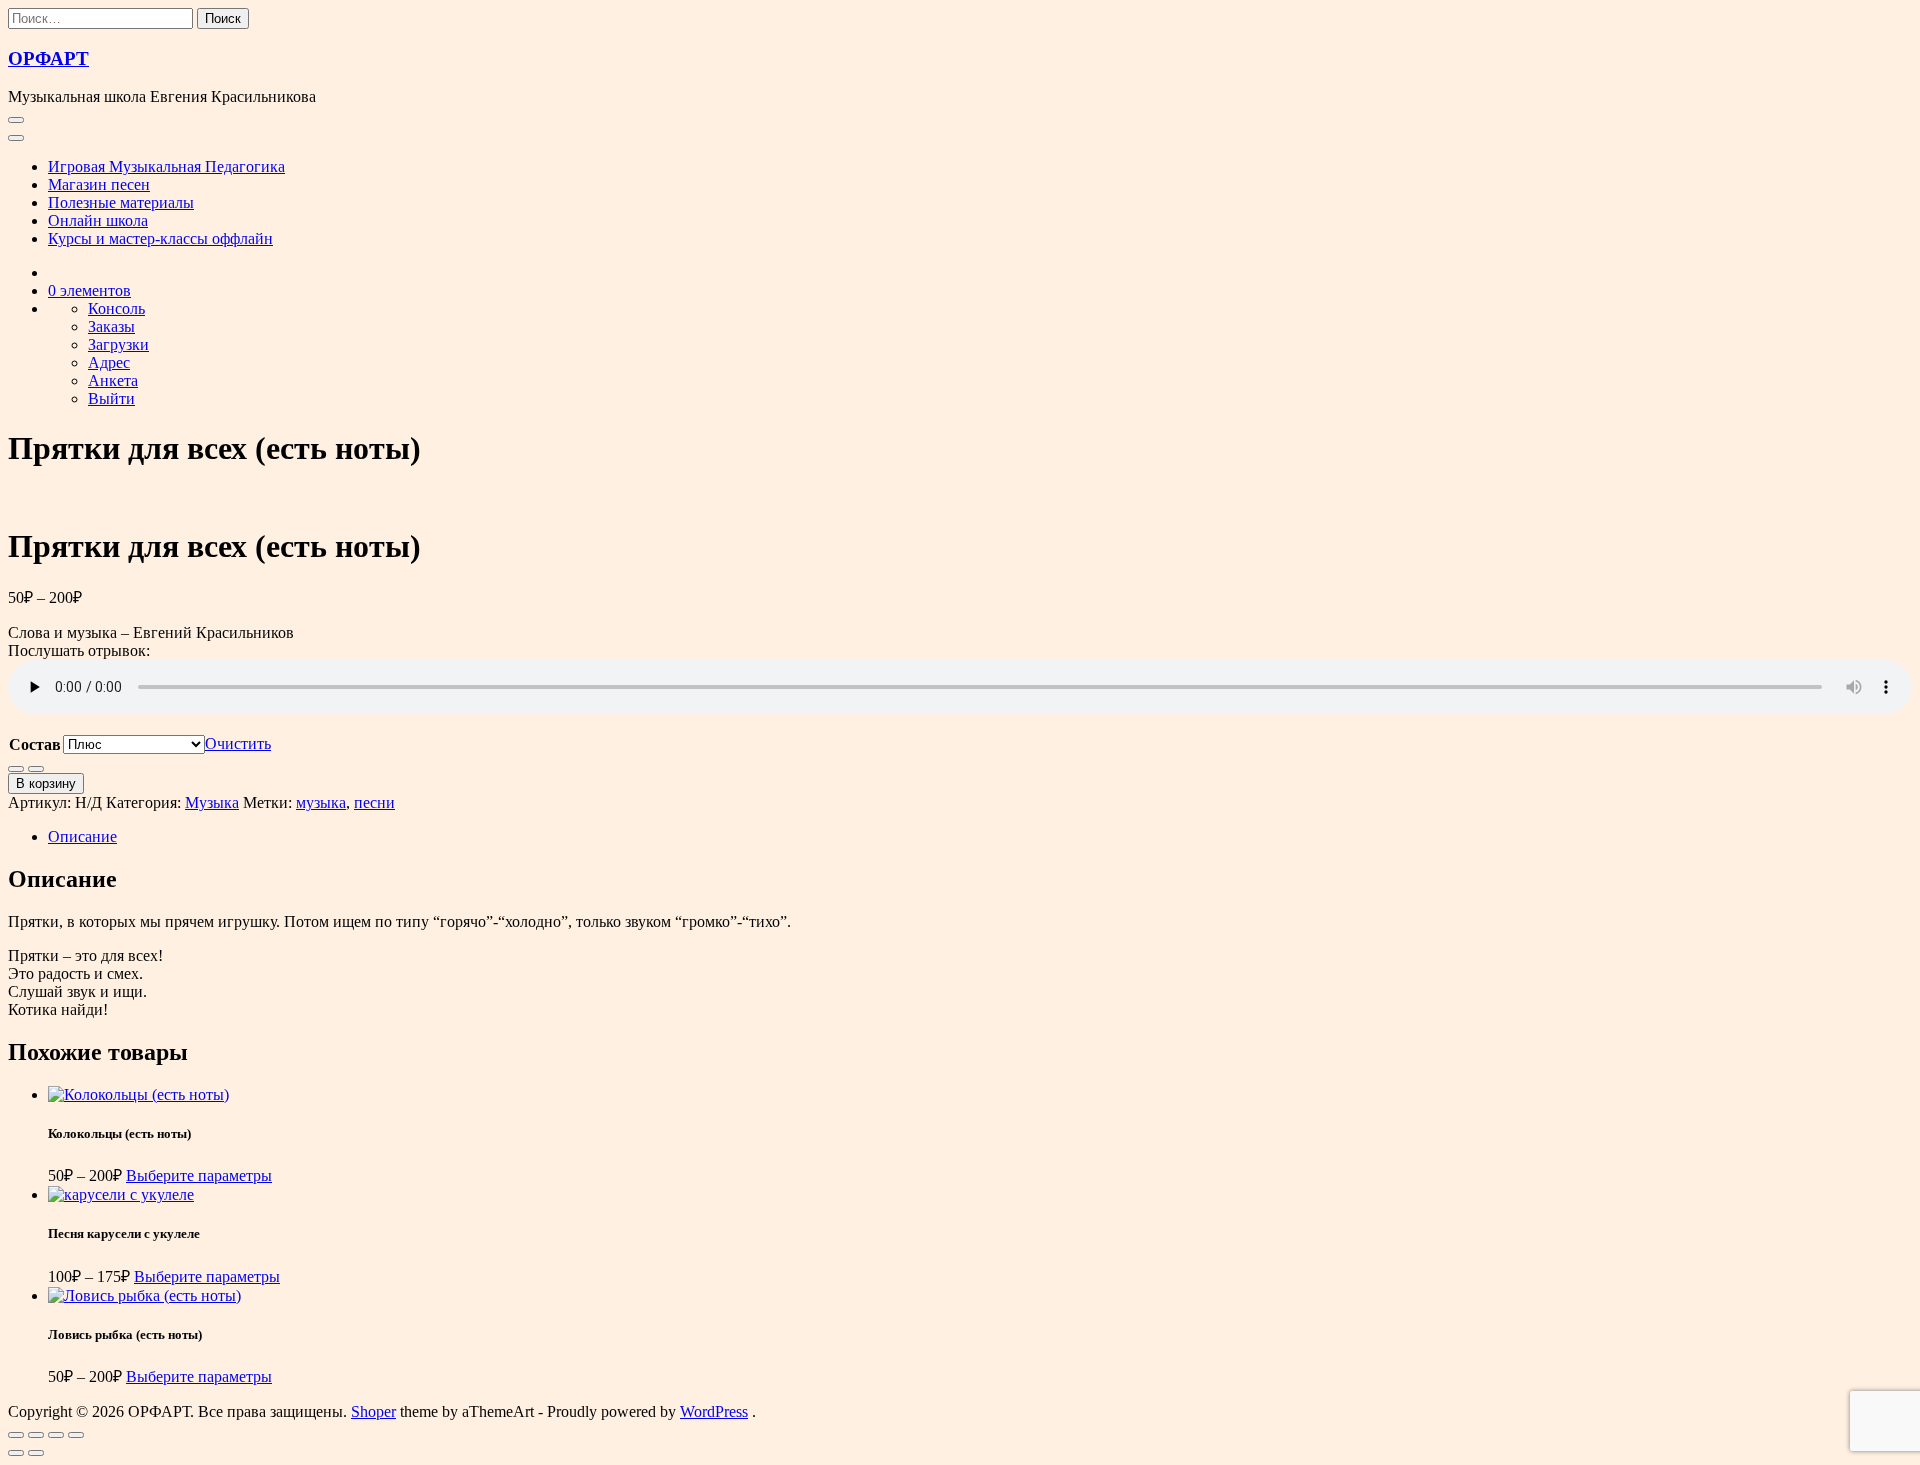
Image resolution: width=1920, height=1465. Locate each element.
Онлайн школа (98, 220)
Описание (82, 836)
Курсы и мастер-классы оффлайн (160, 238)
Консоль (116, 308)
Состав (35, 744)
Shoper (373, 1411)
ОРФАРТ (48, 58)
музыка (321, 802)
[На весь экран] (36, 1435)
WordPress (714, 1411)
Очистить (238, 743)
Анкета (113, 380)
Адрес (109, 362)
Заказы (111, 326)
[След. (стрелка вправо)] (36, 1453)
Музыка (212, 802)
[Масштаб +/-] (16, 1435)
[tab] (980, 837)
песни (374, 802)
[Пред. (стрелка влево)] (16, 1453)
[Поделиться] (56, 1435)
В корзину (46, 783)
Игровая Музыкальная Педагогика (166, 166)
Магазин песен (99, 184)
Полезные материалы (121, 202)
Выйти (111, 398)
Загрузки (118, 344)
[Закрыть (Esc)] (76, 1435)
